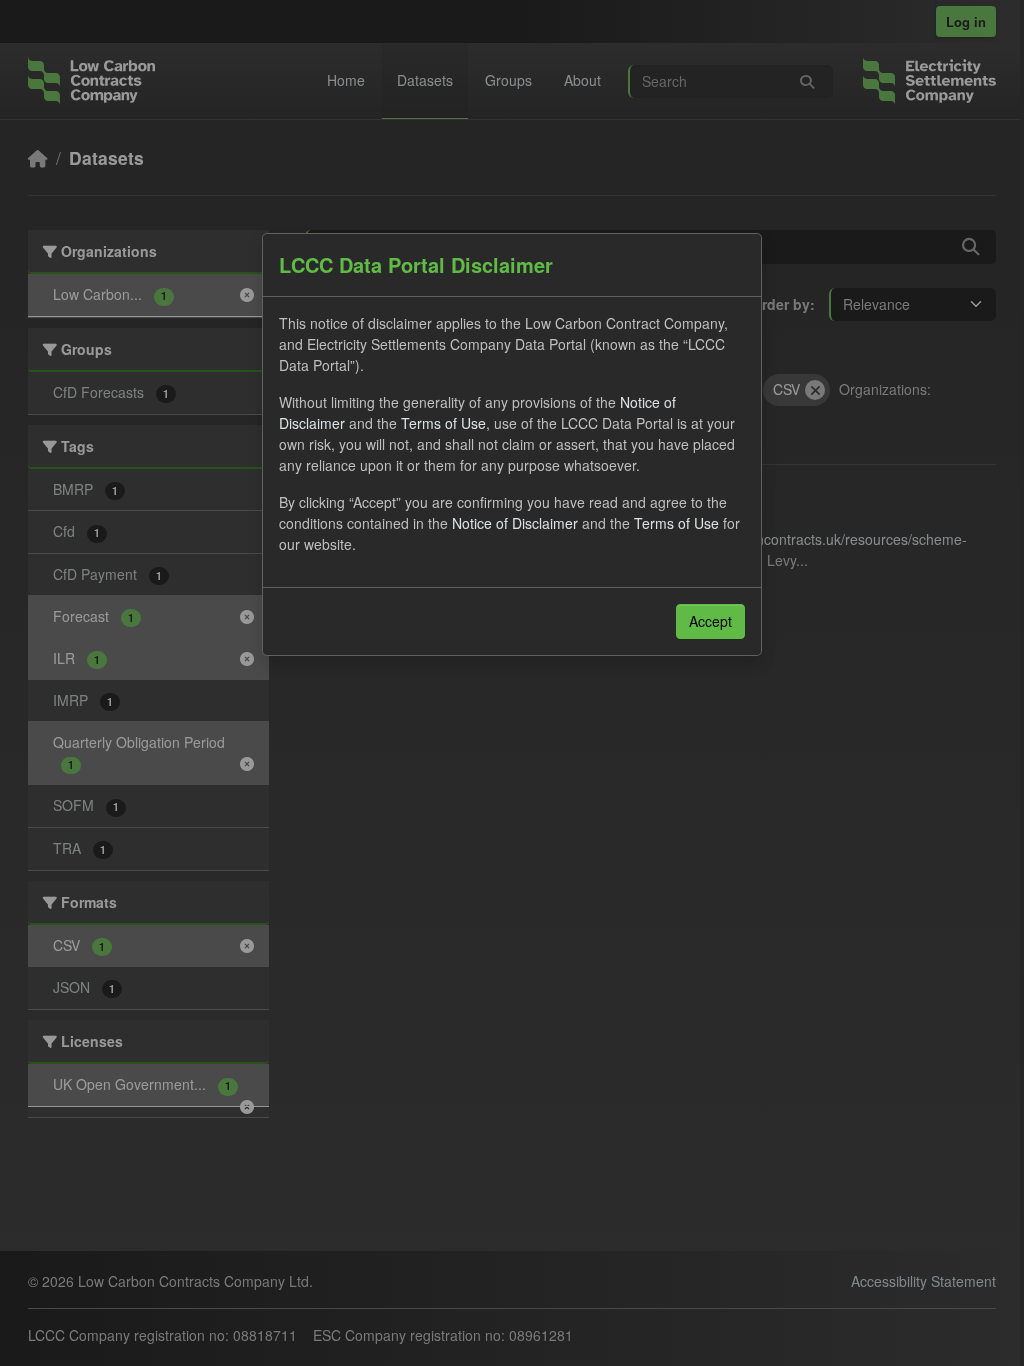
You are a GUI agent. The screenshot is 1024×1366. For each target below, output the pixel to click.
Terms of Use (443, 423)
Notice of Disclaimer (515, 523)
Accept (710, 621)
